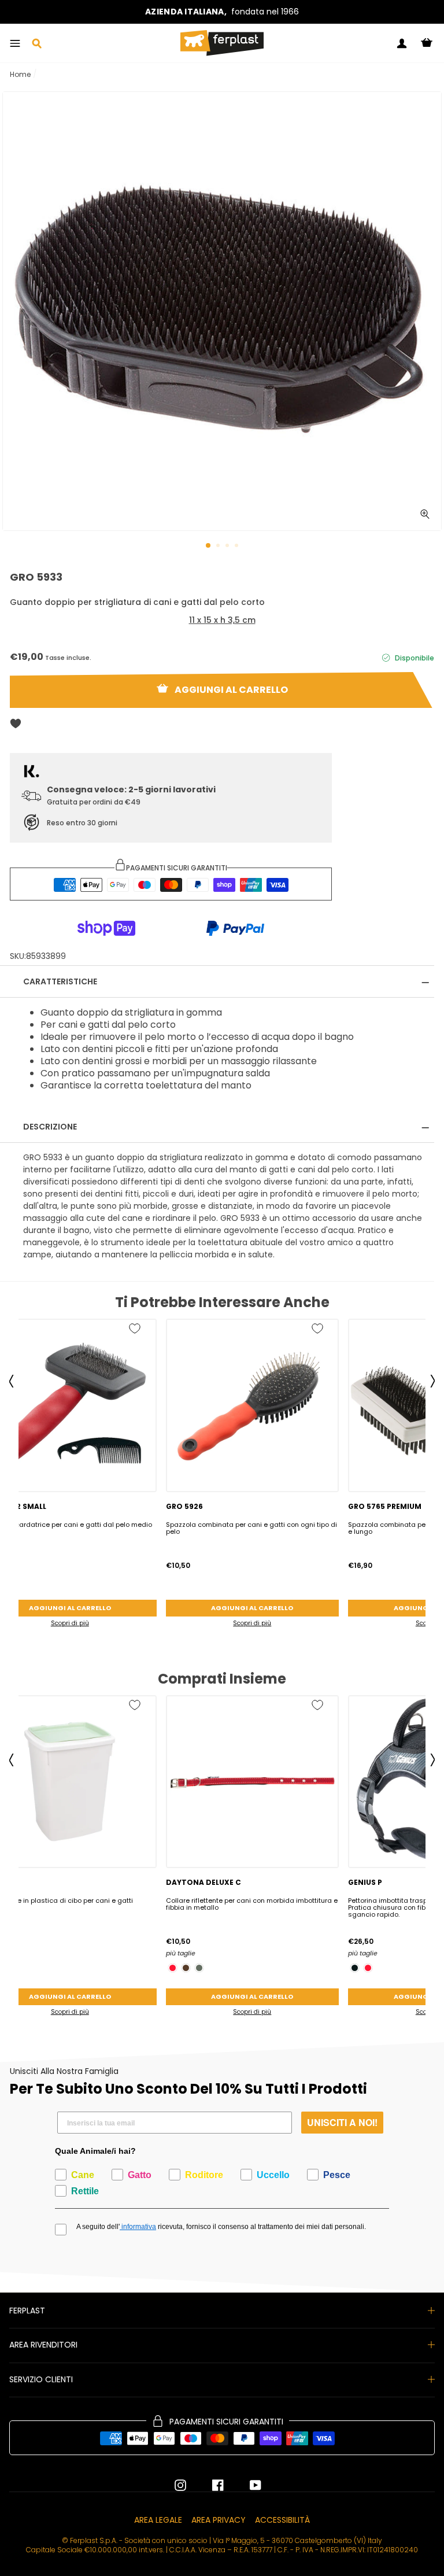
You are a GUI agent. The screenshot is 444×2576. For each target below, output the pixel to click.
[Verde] (199, 1968)
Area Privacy (219, 2520)
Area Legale (158, 2520)
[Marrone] (186, 1968)
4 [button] (238, 547)
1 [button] (209, 546)
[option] (222, 12)
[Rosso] (173, 1968)
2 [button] (219, 547)
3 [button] (228, 547)
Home (20, 74)
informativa (138, 2227)
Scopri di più (252, 1623)
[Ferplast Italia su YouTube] (247, 2485)
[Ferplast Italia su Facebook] (209, 2485)
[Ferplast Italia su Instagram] (180, 2485)
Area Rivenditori (43, 2345)
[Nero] (355, 1968)
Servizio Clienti (41, 2379)
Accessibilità (282, 2520)
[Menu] (15, 43)
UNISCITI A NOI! (342, 2122)
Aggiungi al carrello (252, 1608)
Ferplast (27, 2311)
